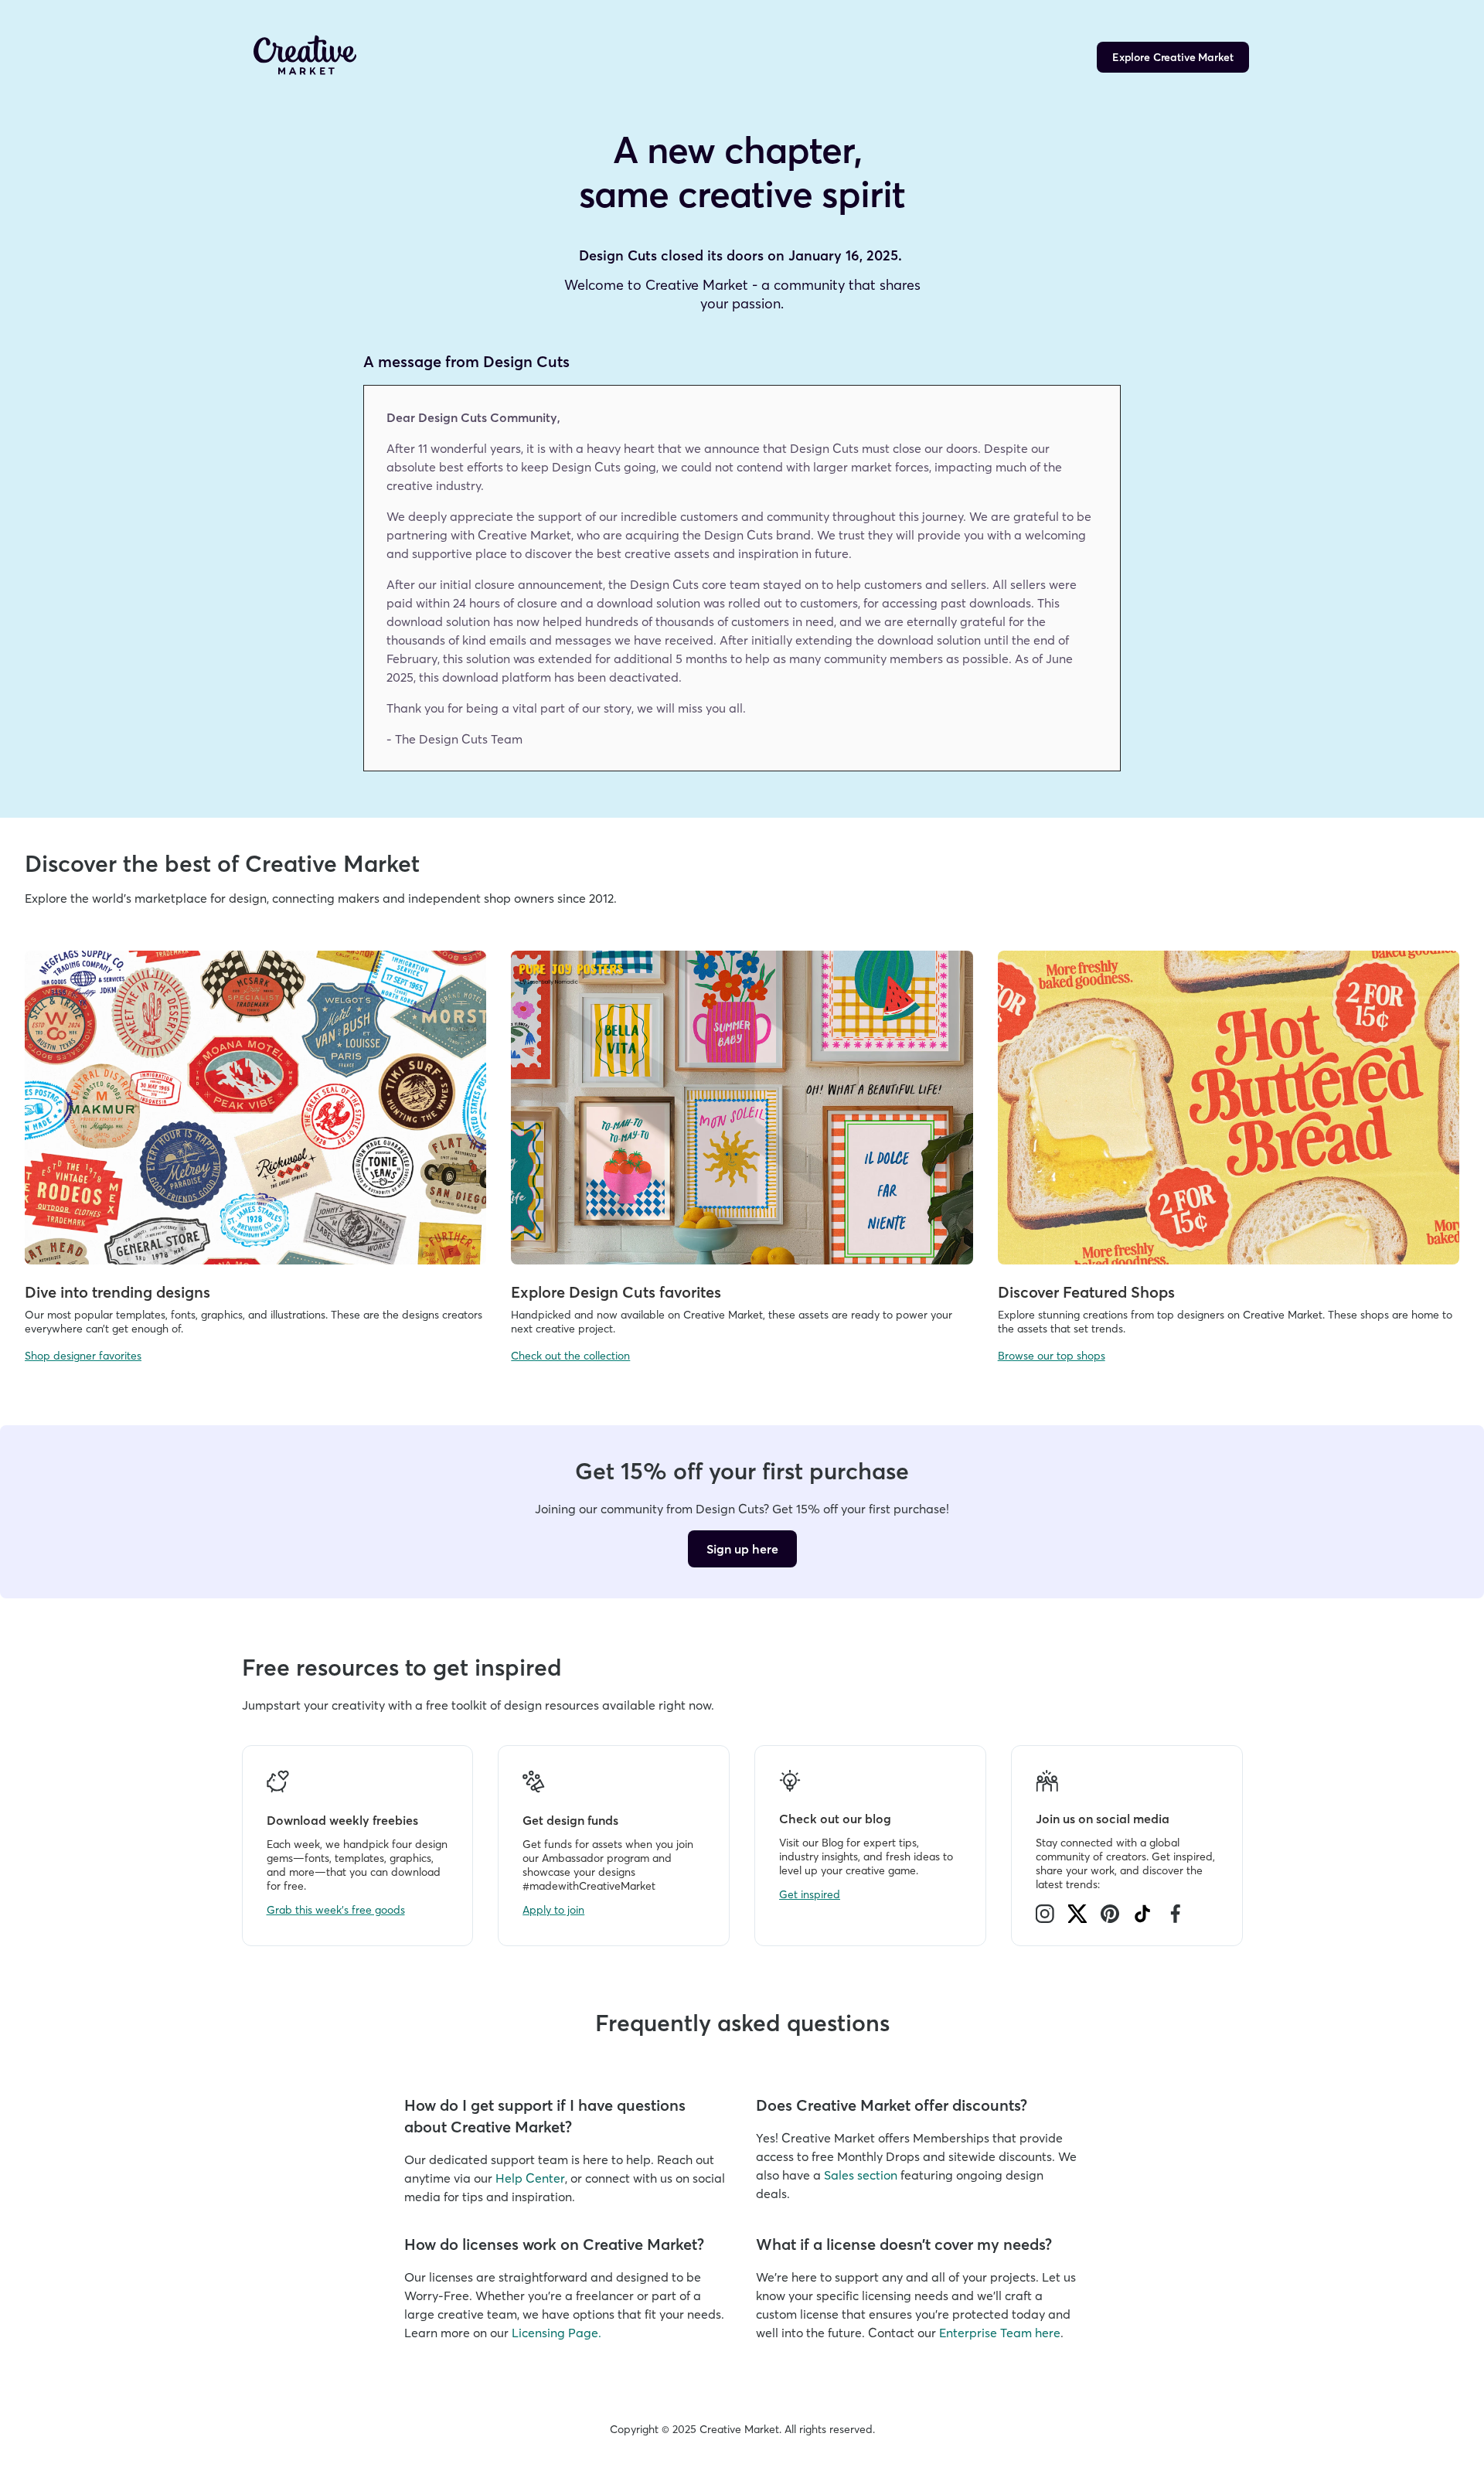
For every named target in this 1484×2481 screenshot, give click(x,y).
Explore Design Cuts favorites (616, 1292)
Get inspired (810, 1894)
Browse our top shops (1052, 1356)
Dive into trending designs (117, 1292)
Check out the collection (570, 1356)
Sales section (861, 2175)
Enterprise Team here (1000, 2333)
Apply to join (553, 1910)
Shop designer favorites (83, 1356)
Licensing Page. (556, 2333)
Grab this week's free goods (336, 1910)
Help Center (530, 2178)
